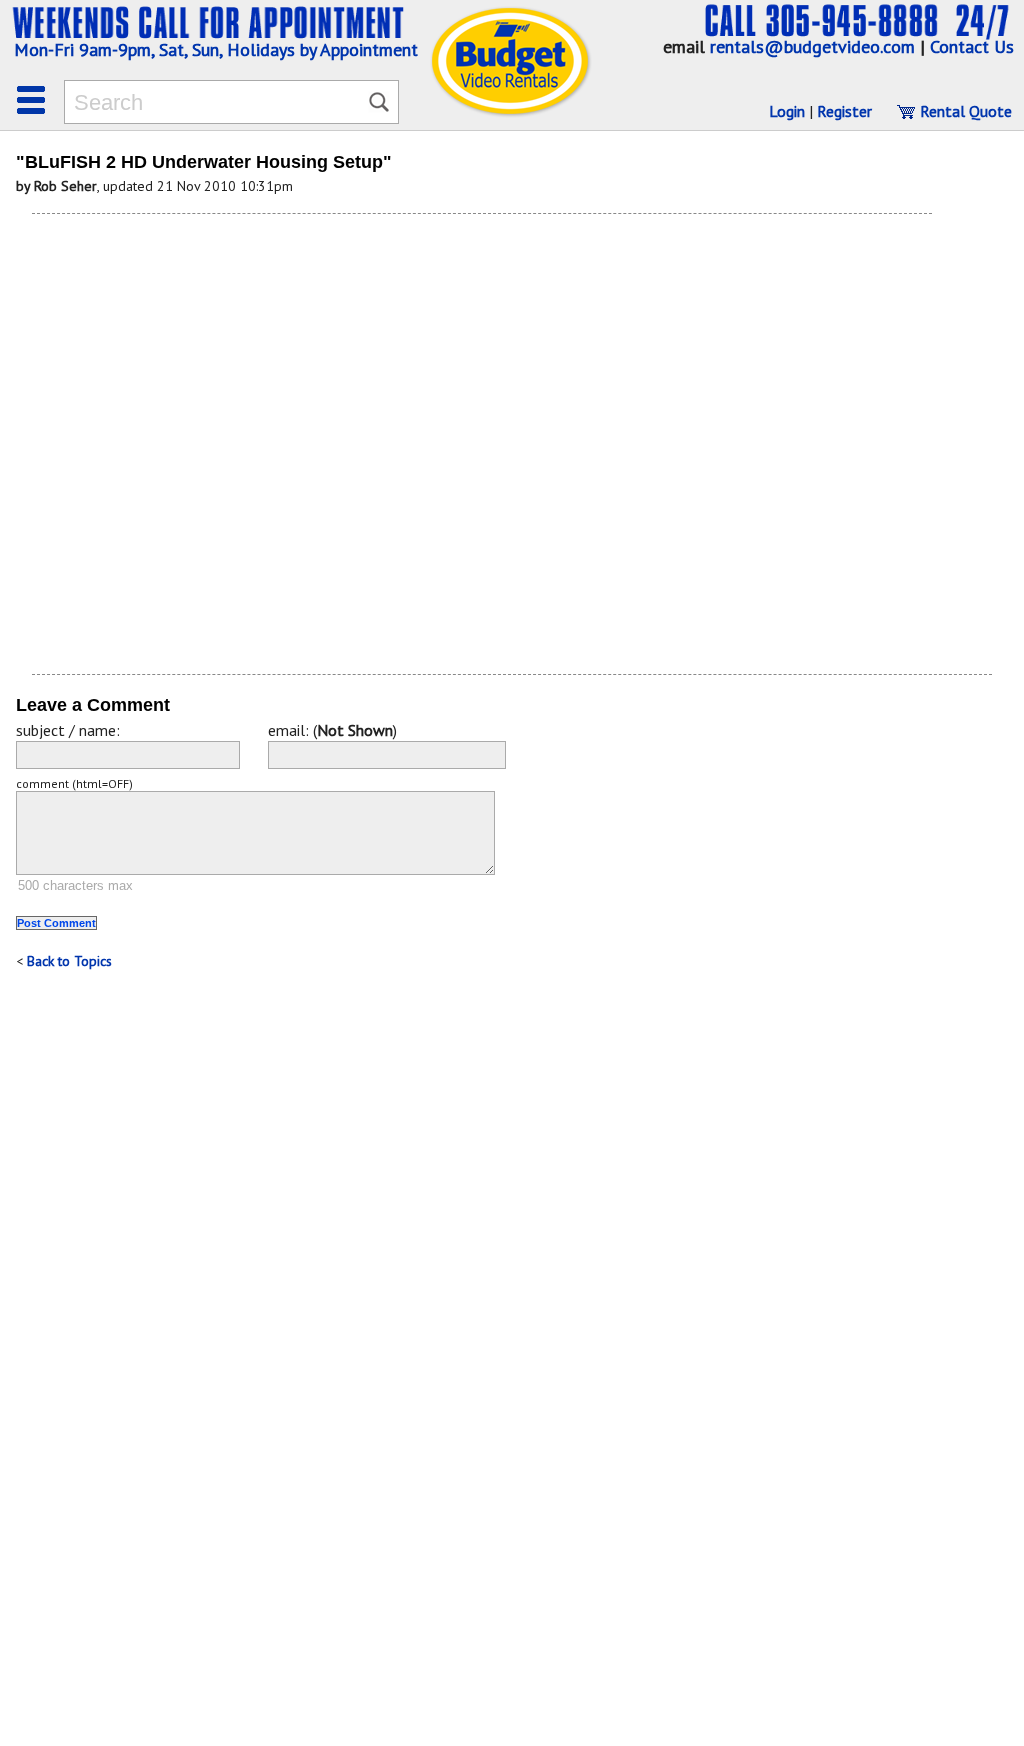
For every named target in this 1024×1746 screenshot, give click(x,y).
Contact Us (972, 46)
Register (844, 111)
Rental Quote (964, 111)
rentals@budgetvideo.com (812, 46)
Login (787, 111)
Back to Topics (69, 961)
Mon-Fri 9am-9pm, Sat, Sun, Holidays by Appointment (216, 49)
